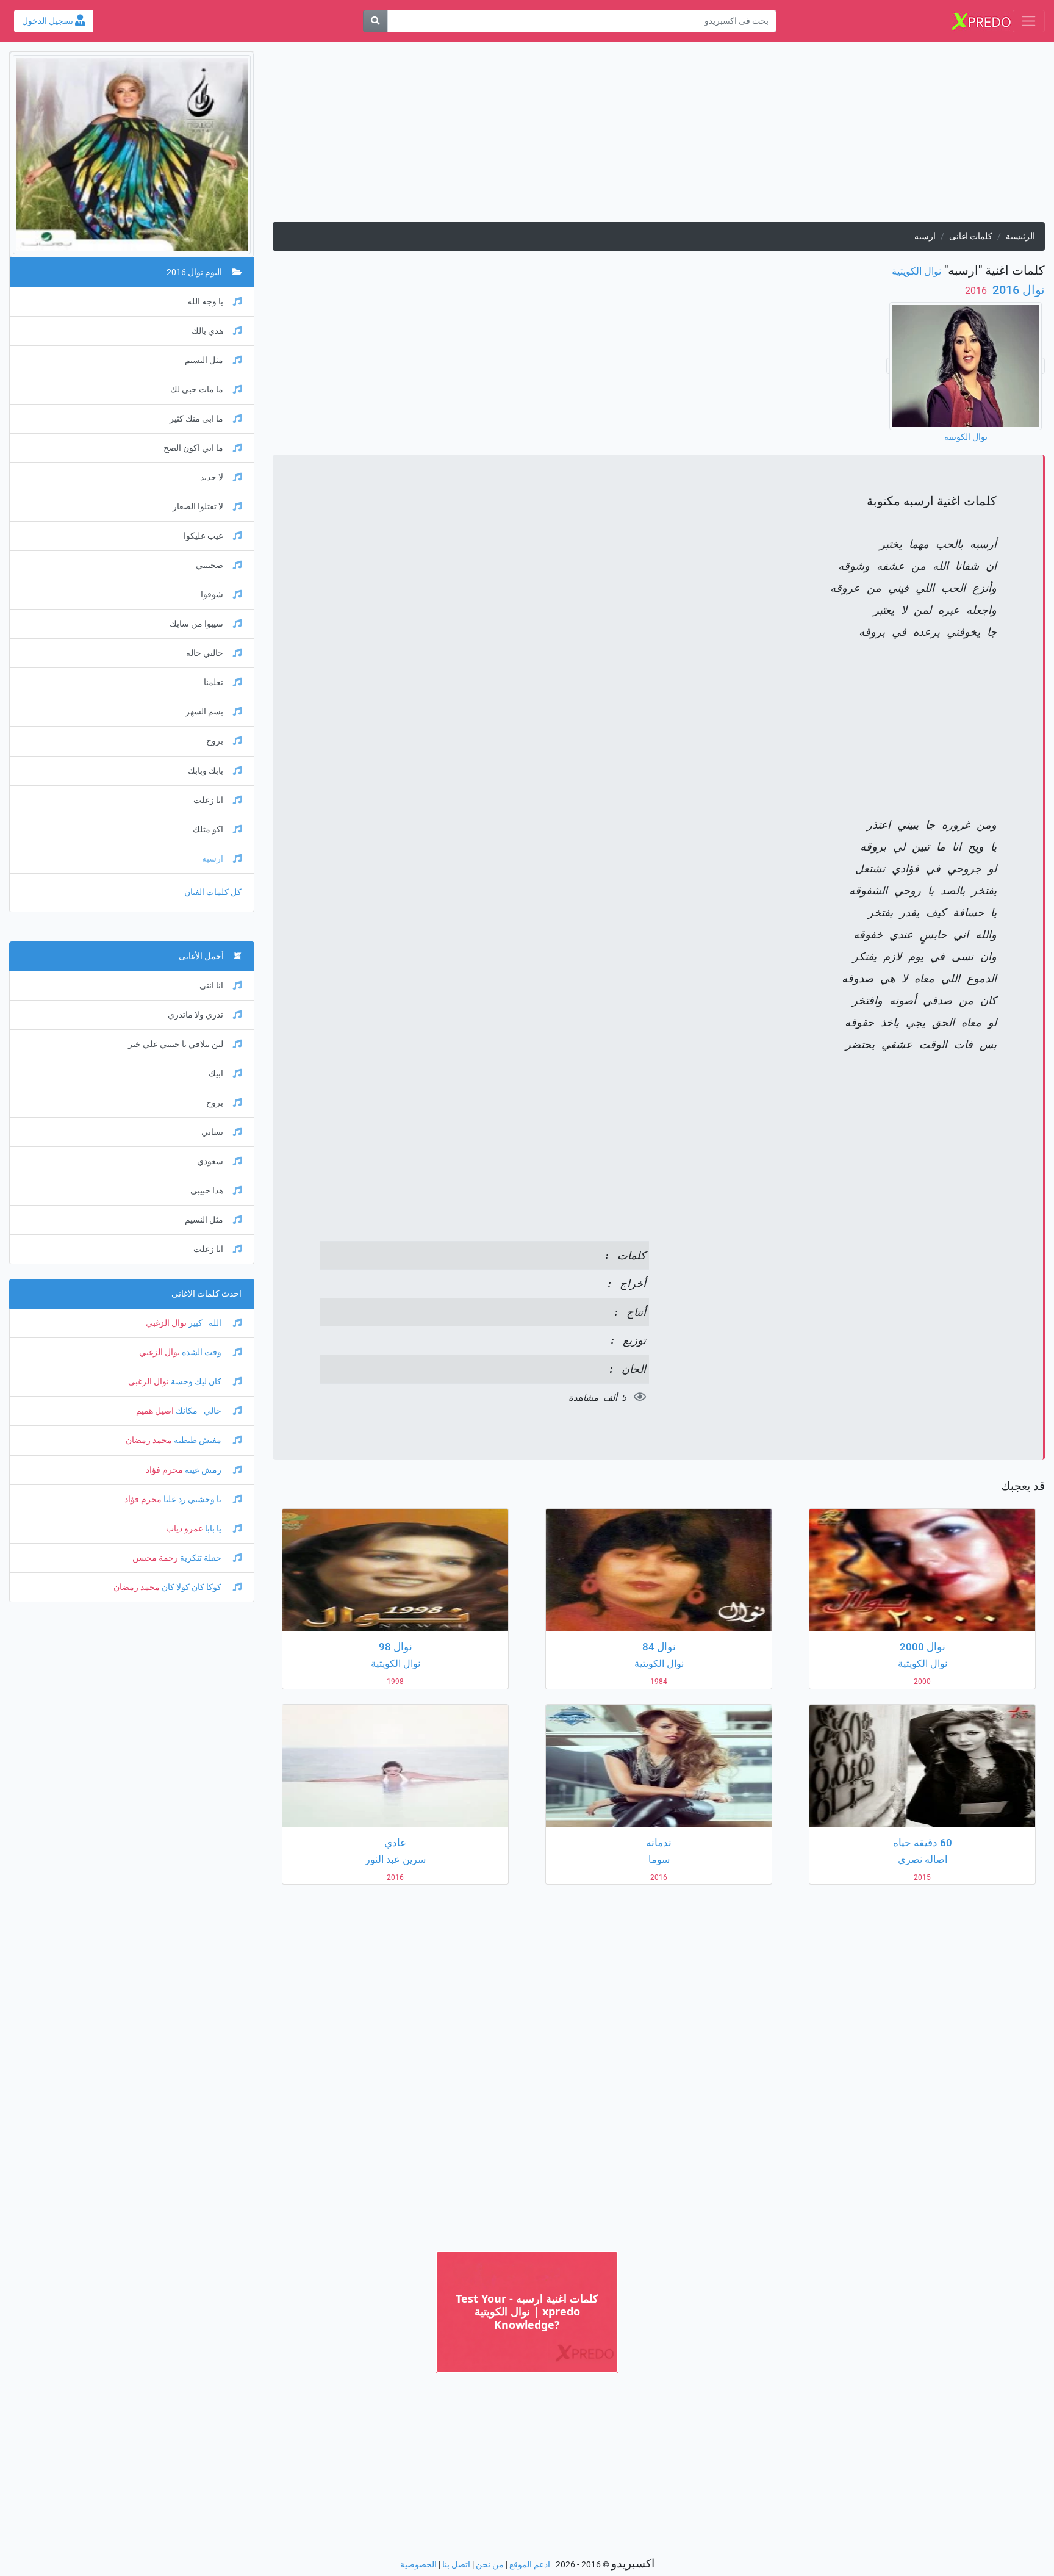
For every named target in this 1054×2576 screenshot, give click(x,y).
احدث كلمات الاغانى (206, 1294)
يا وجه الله (205, 302)
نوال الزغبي (166, 1323)
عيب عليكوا (203, 536)
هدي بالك (207, 331)
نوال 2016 (1017, 290)
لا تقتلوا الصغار (198, 507)
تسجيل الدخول (48, 21)
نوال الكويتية (916, 271)
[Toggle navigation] (1029, 21)
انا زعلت (208, 800)
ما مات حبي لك (197, 390)
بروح (215, 741)
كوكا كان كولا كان (192, 1587)
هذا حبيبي (207, 1191)
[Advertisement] (679, 137)
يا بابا (213, 1529)
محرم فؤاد (164, 1470)
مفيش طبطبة (198, 1440)
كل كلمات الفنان (213, 892)
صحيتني (210, 565)
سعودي (210, 1161)
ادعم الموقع (530, 2565)
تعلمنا (213, 682)
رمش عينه (203, 1470)
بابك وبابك (206, 771)
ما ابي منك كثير (196, 419)
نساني (212, 1132)
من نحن (490, 2565)
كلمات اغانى (971, 236)
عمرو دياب (185, 1529)
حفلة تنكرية (201, 1558)
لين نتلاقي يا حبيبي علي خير (176, 1044)
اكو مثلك (208, 829)
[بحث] (375, 21)
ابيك (216, 1074)
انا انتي (211, 986)
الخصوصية (418, 2565)
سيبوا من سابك (196, 624)
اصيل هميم (155, 1411)
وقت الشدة (202, 1352)
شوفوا (212, 595)
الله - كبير (205, 1323)
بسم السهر (204, 712)
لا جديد (212, 477)
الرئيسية (1020, 236)
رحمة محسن (155, 1558)
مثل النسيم (204, 360)
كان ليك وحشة (196, 1382)
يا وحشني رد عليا (192, 1499)
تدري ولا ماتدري (195, 1015)
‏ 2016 (977, 291)
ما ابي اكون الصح (193, 448)
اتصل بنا (456, 2565)
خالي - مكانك (199, 1411)
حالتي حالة (205, 653)
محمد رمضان (149, 1440)
